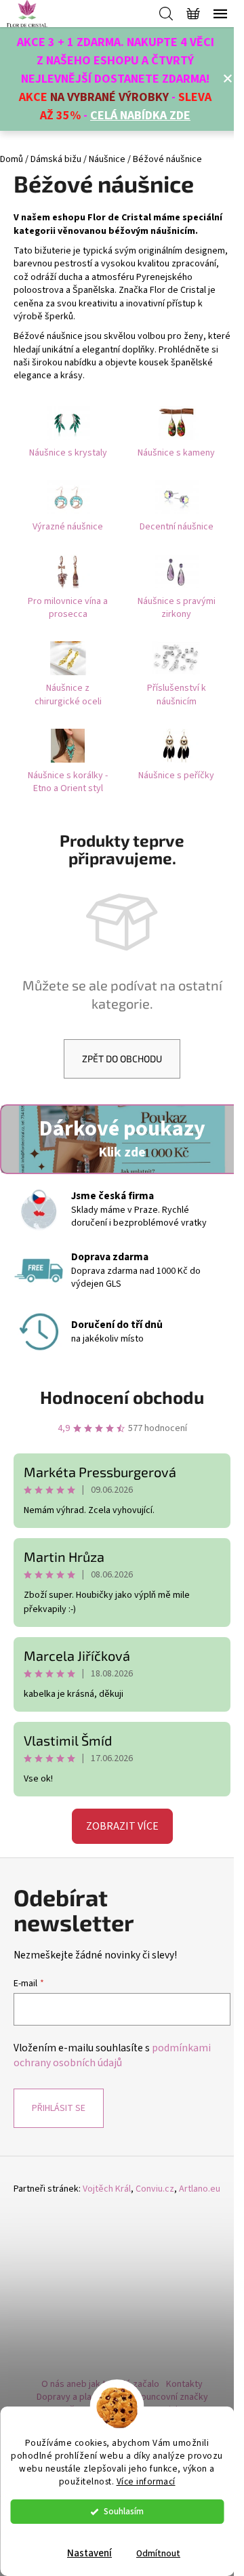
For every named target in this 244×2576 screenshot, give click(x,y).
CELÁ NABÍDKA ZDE (140, 116)
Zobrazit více (122, 1826)
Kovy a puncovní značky (160, 2397)
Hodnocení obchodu (122, 1397)
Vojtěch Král (107, 2189)
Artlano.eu (200, 2189)
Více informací (146, 2481)
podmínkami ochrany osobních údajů (112, 2055)
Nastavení (89, 2553)
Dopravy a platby (71, 2397)
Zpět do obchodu (122, 1059)
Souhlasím (124, 2511)
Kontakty (184, 2384)
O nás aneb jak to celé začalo (100, 2384)
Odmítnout (158, 2553)
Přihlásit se (59, 2108)
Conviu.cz (155, 2189)
